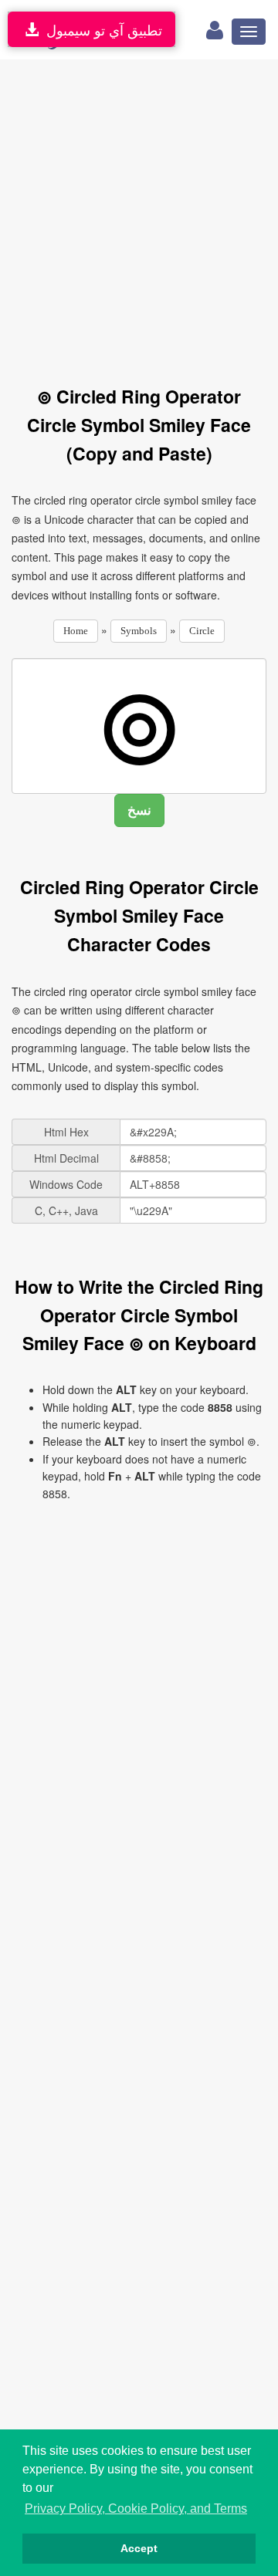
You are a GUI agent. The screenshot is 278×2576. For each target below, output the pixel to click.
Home (76, 631)
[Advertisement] (139, 214)
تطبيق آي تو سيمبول (100, 29)
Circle (202, 631)
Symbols (139, 631)
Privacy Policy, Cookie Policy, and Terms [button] (136, 2508)
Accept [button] (139, 2548)
